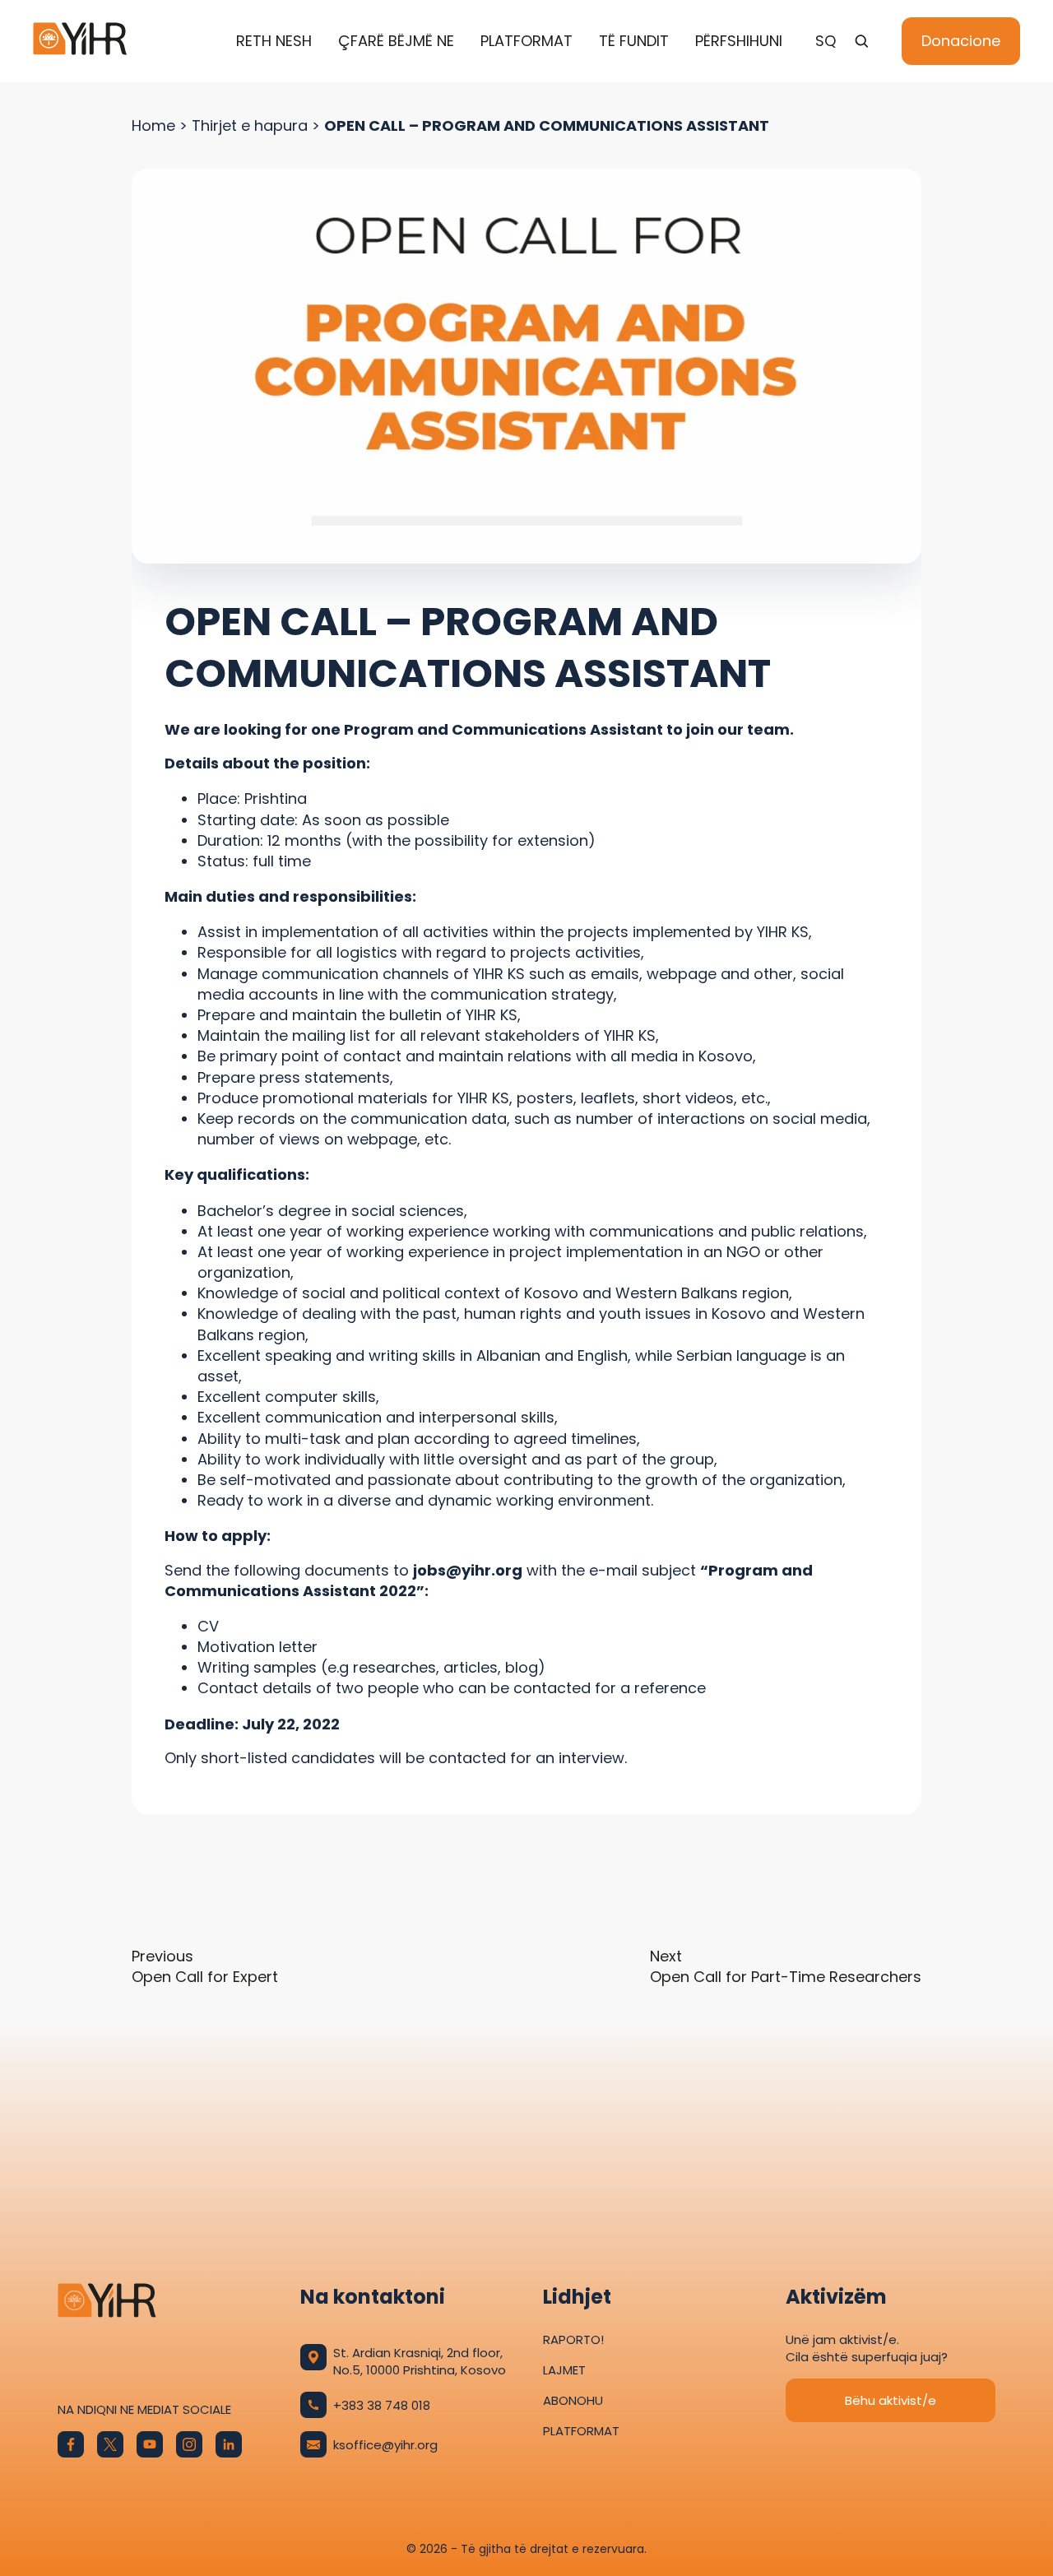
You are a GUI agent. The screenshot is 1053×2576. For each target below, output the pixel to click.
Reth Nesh (274, 41)
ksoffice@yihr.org (385, 2445)
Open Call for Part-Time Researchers (786, 1966)
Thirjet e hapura (250, 125)
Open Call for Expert (207, 1966)
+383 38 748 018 (382, 2405)
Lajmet (564, 2370)
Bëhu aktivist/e (891, 2400)
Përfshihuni (739, 41)
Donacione (961, 41)
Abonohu (573, 2400)
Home (153, 125)
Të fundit (634, 41)
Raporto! (573, 2339)
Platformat (526, 41)
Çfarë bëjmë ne (396, 41)
